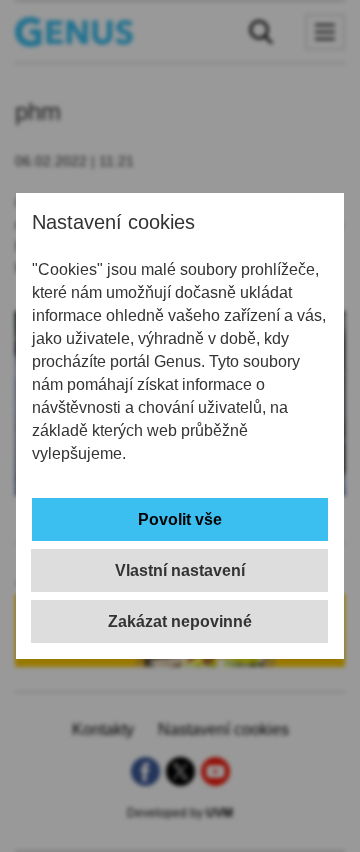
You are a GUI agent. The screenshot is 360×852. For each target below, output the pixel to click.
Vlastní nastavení (180, 570)
